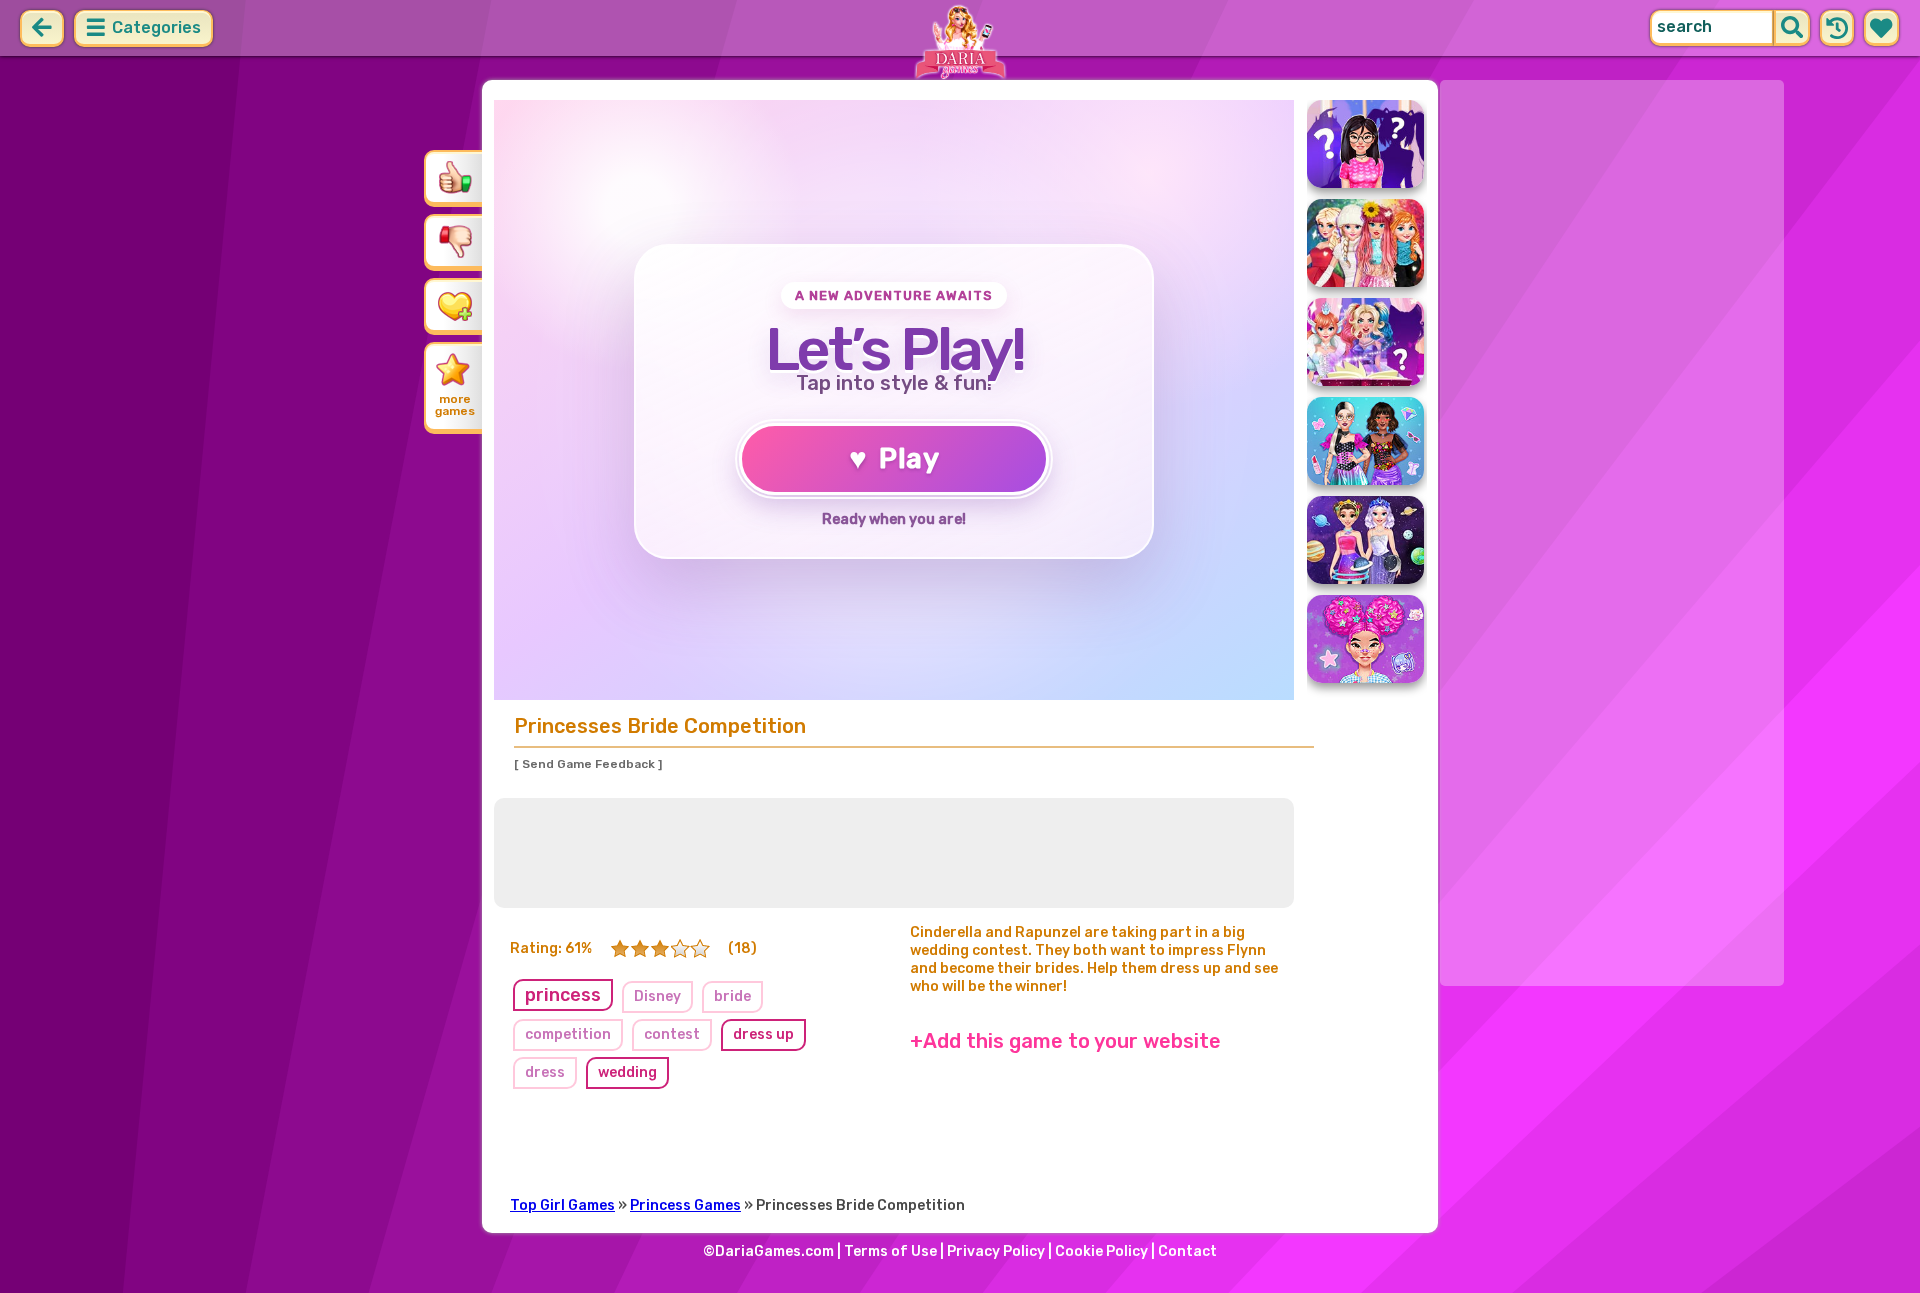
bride (732, 996)
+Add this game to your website (1065, 1041)
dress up (763, 1034)
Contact (1187, 1251)
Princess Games (685, 1205)
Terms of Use (890, 1251)
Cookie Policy (1101, 1251)
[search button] (1792, 28)
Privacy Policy (996, 1251)
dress (545, 1072)
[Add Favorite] (455, 305)
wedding (627, 1072)
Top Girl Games (562, 1205)
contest (672, 1034)
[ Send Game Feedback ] (588, 764)
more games (455, 405)
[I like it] (455, 177)
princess (563, 995)
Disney (657, 996)
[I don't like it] (455, 241)
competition (568, 1034)
